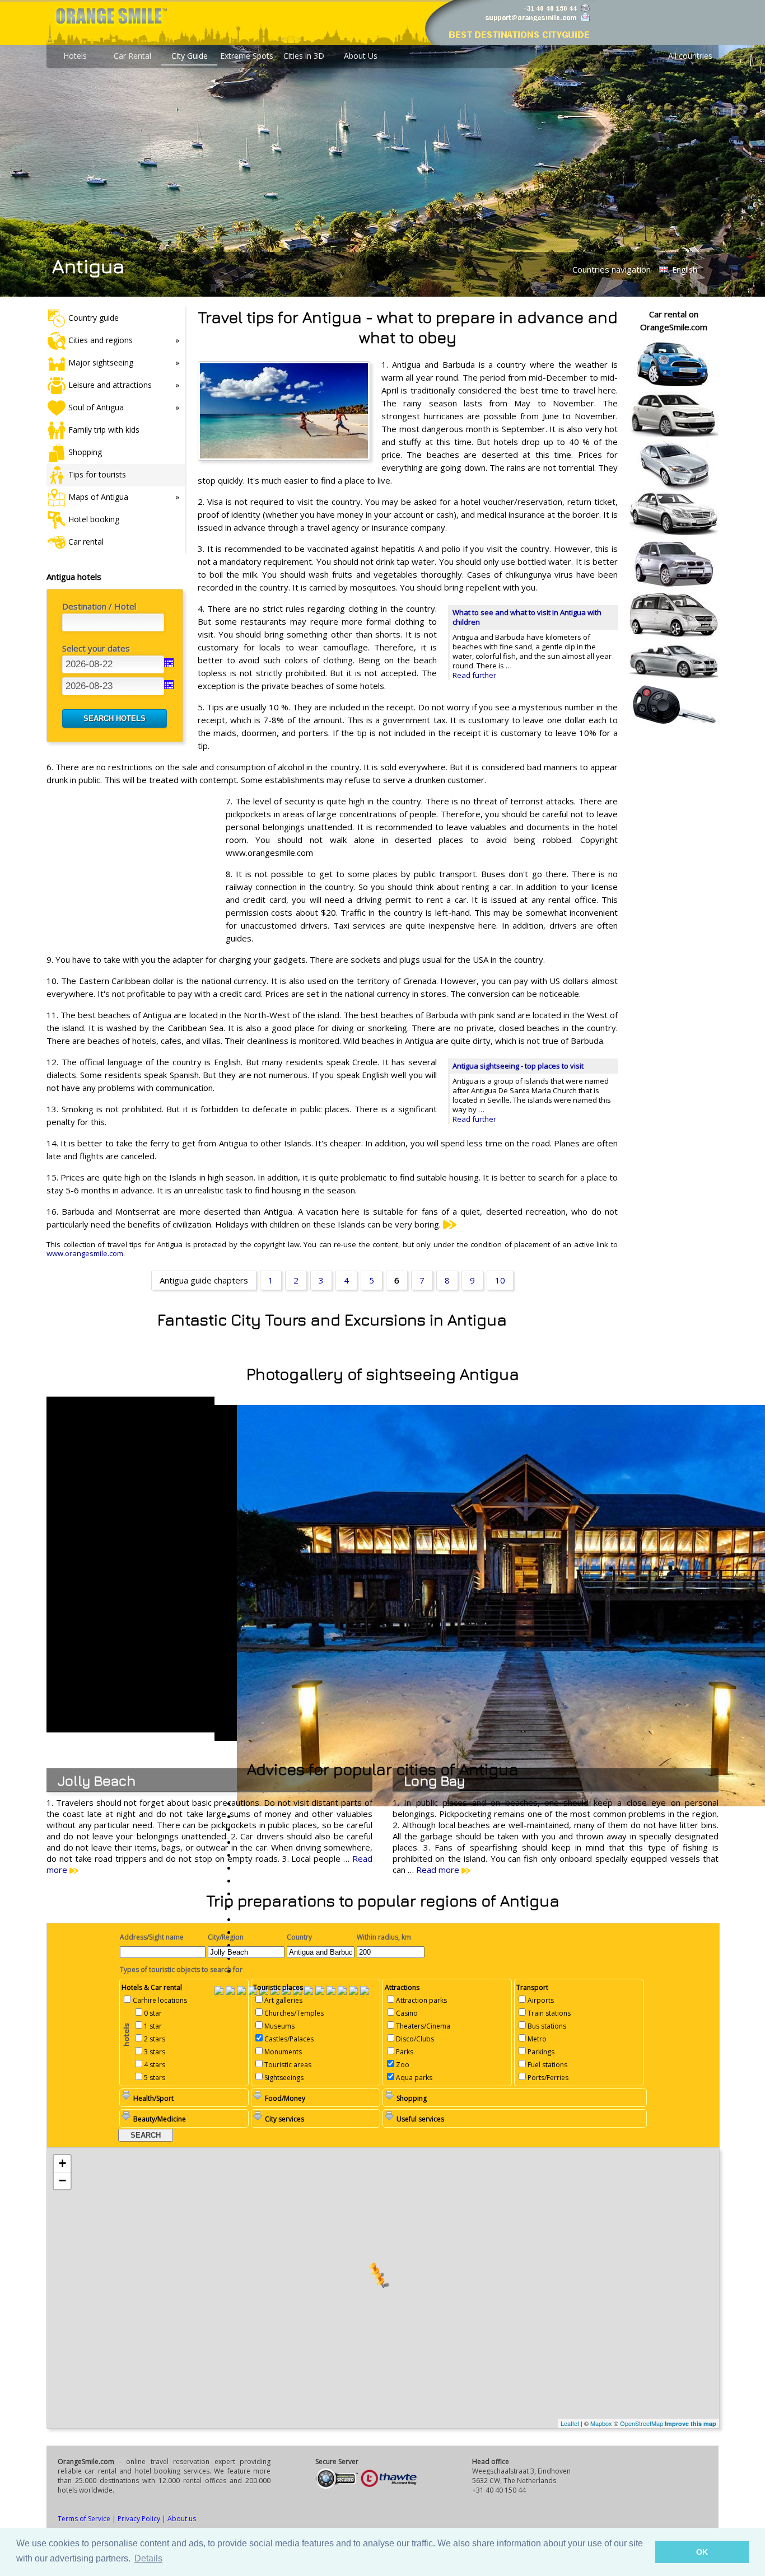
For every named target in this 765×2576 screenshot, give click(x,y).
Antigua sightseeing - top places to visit (518, 1066)
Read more (439, 1870)
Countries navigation (612, 269)
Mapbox (601, 2423)
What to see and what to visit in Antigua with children (527, 617)
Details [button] (148, 2558)
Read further (474, 675)
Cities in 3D (304, 56)
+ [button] (62, 2163)
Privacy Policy (139, 2519)
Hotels (75, 56)
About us (182, 2519)
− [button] (62, 2181)
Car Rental (132, 56)
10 (500, 1280)
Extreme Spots (247, 56)
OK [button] (702, 2552)
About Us (361, 56)
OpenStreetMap (642, 2423)
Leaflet (570, 2423)
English (684, 270)
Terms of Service (84, 2519)
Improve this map (691, 2423)
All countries (690, 56)
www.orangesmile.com (85, 1253)
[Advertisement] (130, 868)
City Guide (190, 56)
